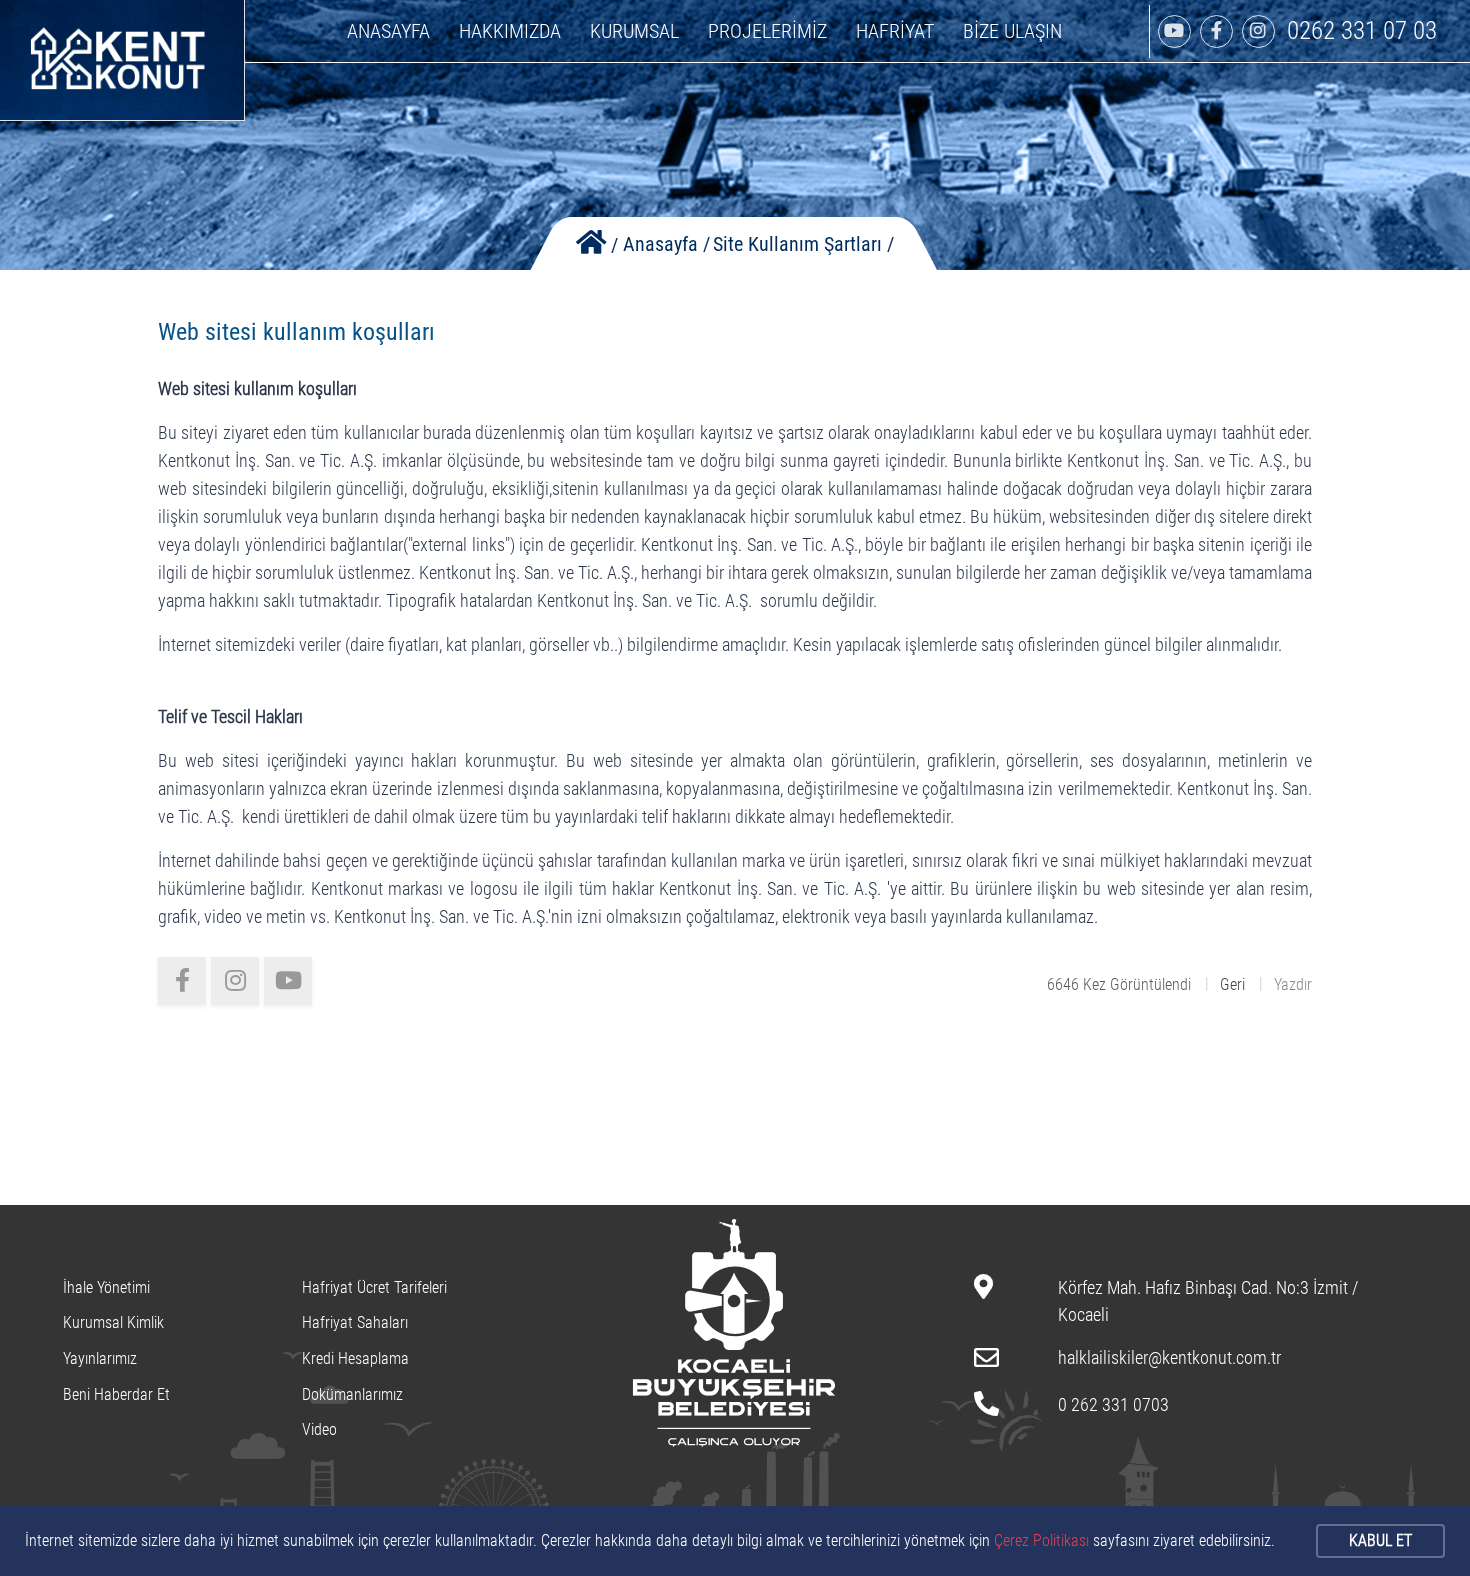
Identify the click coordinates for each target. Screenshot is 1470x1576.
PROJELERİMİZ (767, 31)
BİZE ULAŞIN (1012, 31)
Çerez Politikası (1041, 1540)
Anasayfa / (666, 244)
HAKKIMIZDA (510, 31)
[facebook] (182, 981)
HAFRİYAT (895, 31)
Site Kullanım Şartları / (803, 244)
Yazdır (1293, 984)
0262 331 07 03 (1362, 30)
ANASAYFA (388, 31)
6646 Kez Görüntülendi (1119, 984)
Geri (1232, 984)
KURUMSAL (634, 31)
